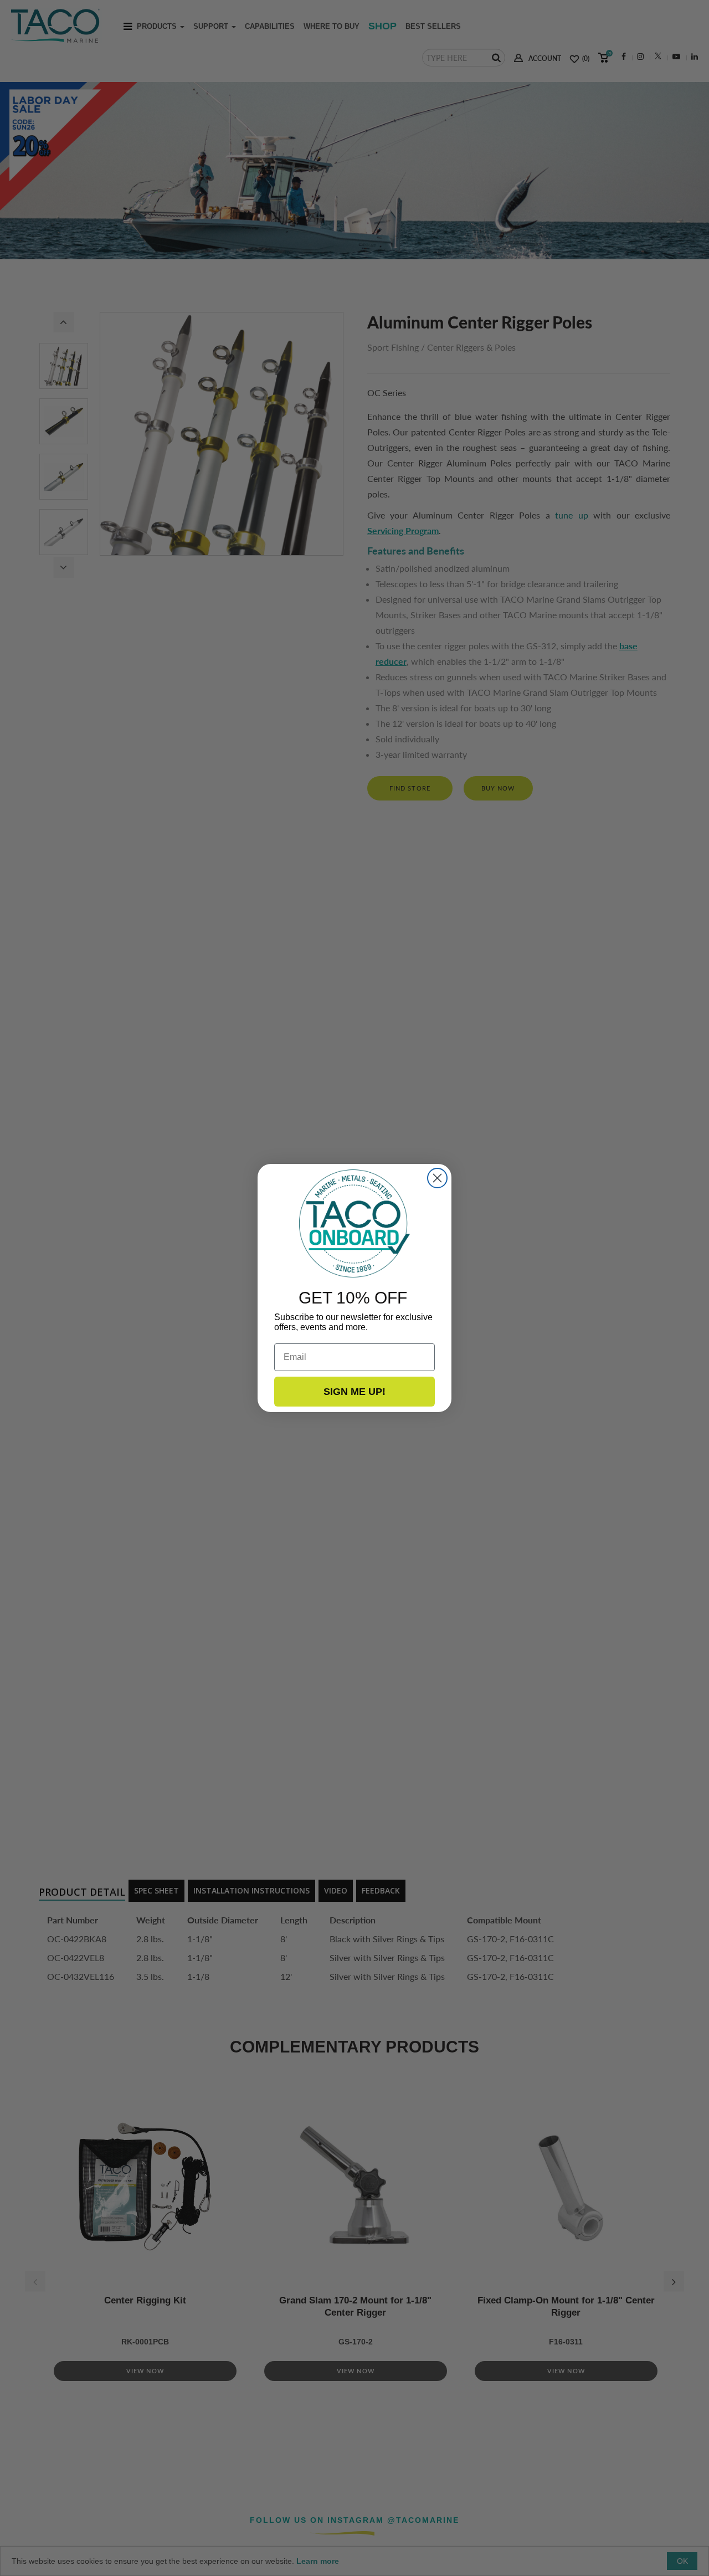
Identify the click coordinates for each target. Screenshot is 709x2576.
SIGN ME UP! (354, 1392)
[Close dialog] (437, 1178)
